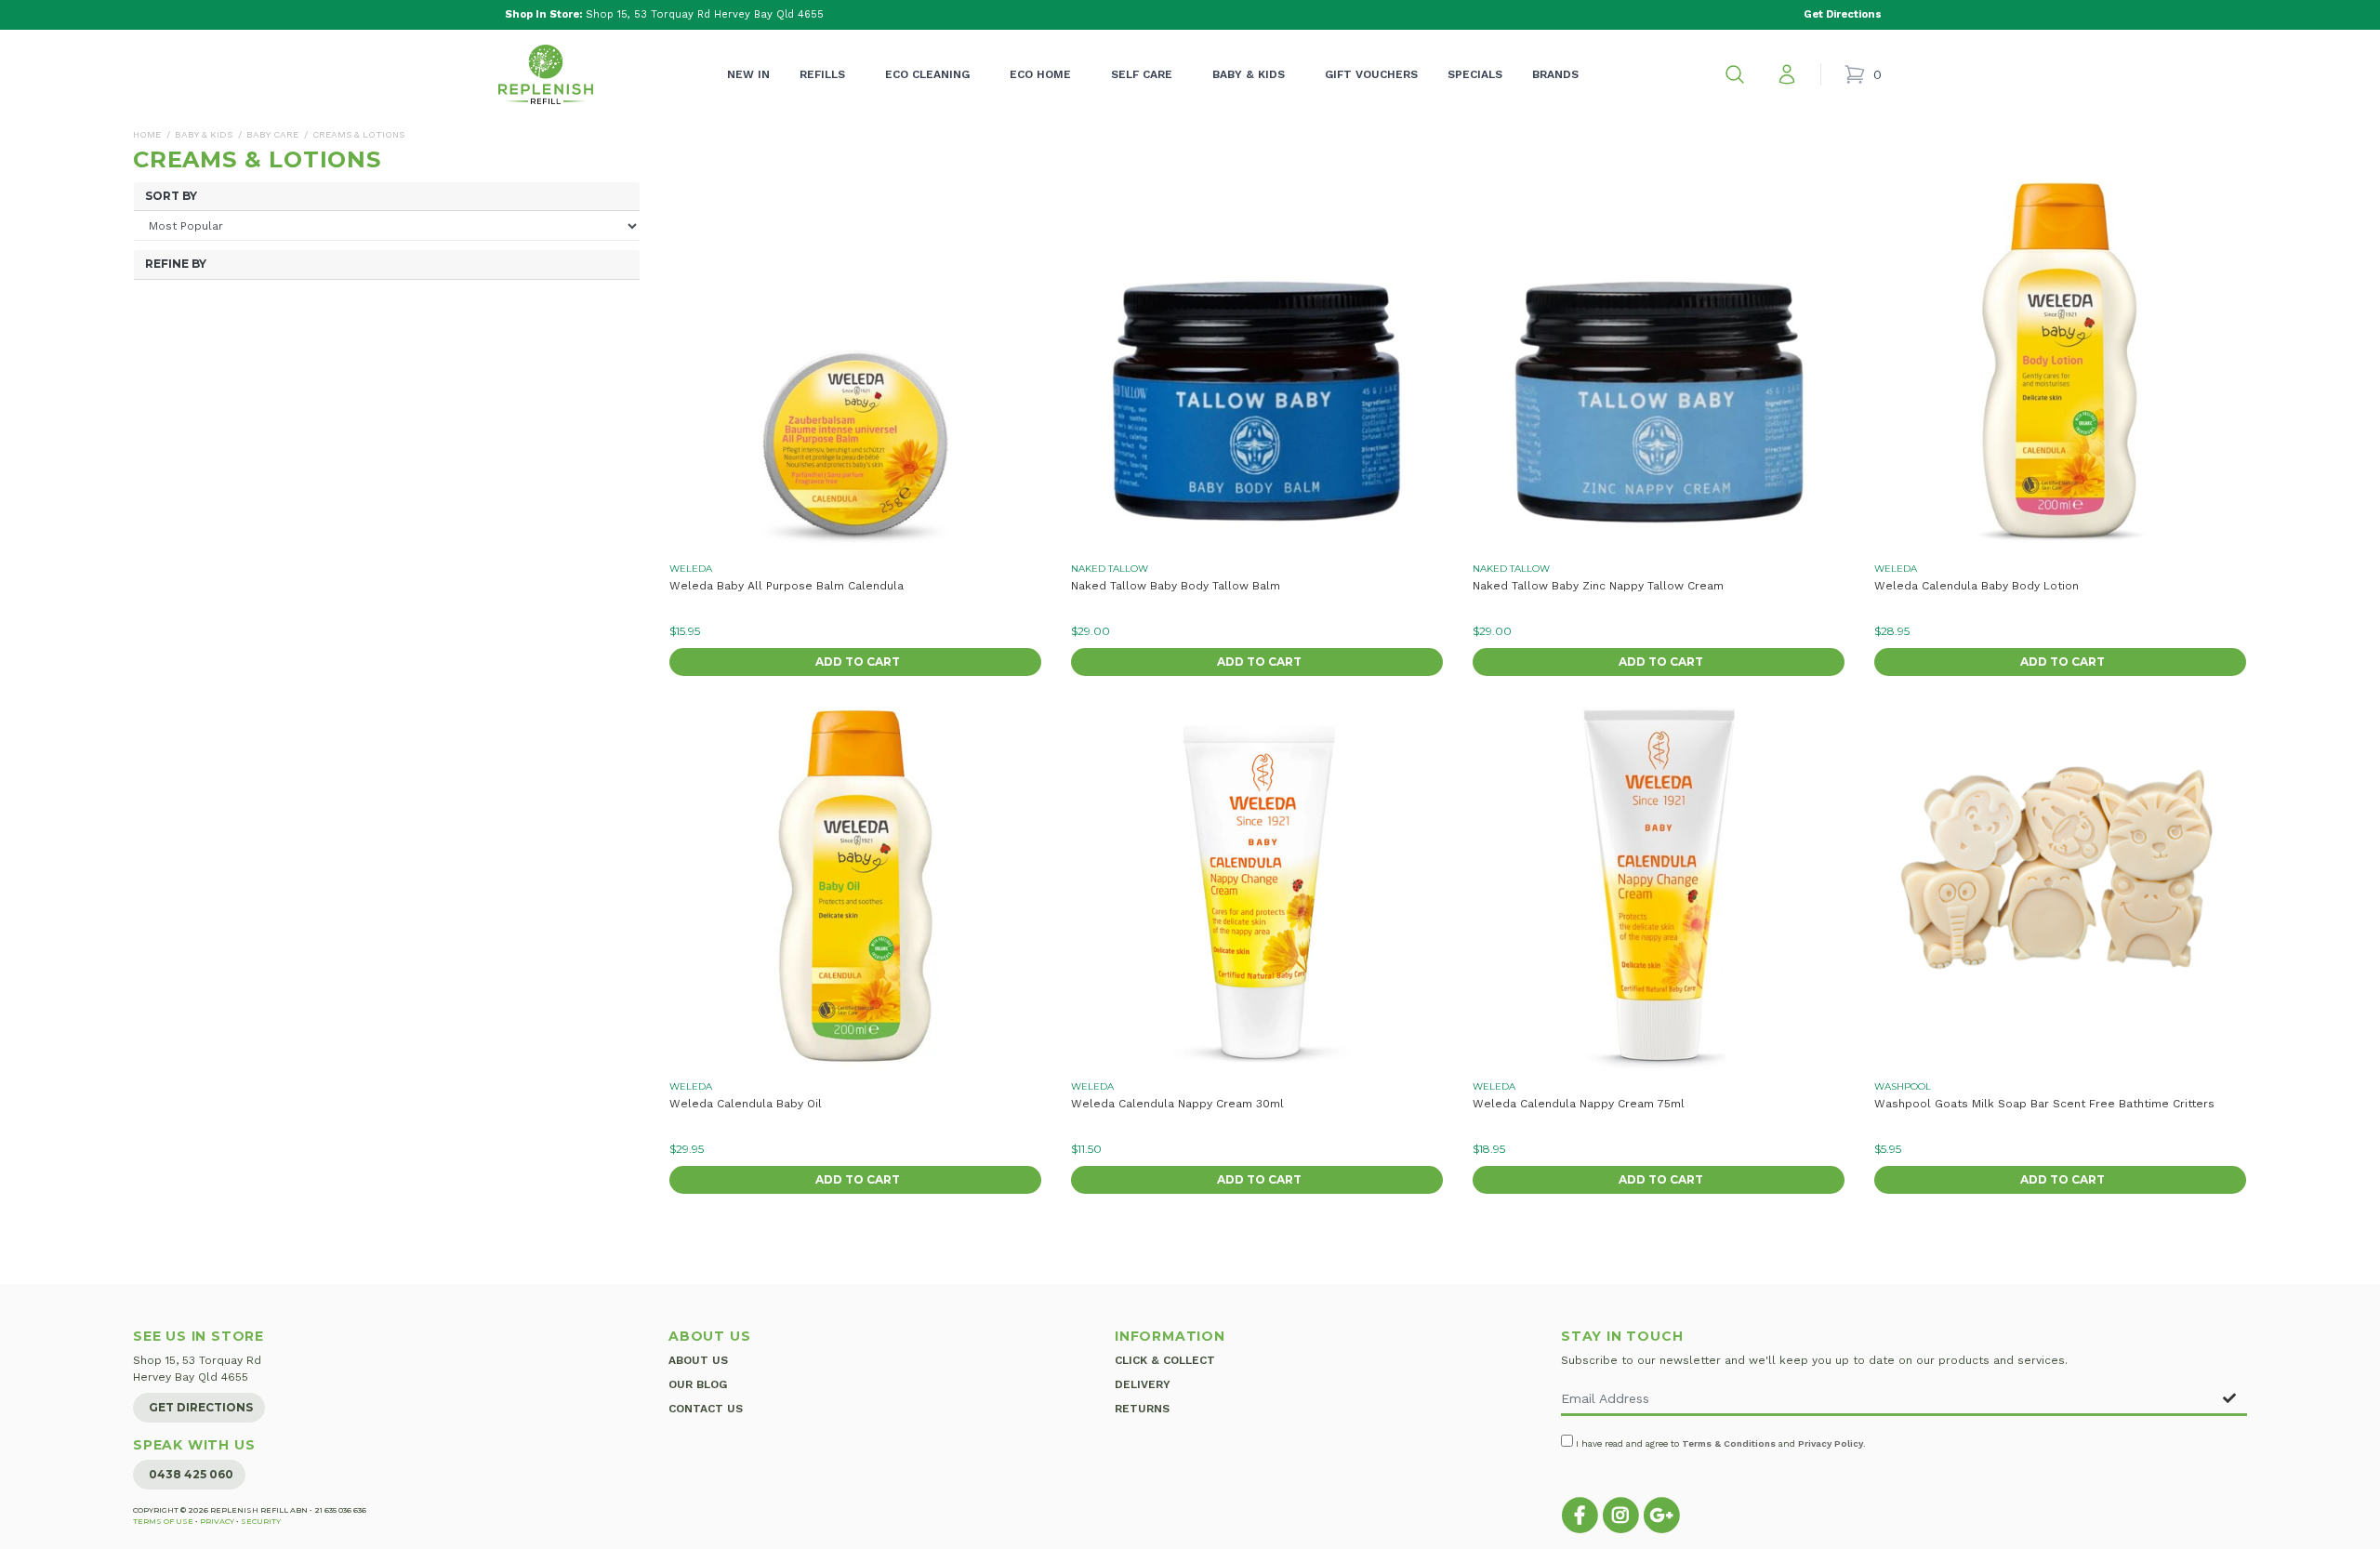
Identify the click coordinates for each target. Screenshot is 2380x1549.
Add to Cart (858, 662)
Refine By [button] (176, 264)
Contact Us (706, 1409)
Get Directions (201, 1407)
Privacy (217, 1521)
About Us (698, 1360)
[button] (1735, 74)
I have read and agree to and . (1719, 1443)
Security (261, 1521)
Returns (1142, 1409)
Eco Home (1040, 74)
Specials (1475, 74)
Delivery (1143, 1384)
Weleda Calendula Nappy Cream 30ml (1177, 1104)
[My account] (1787, 74)
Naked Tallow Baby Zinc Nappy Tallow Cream (1598, 586)
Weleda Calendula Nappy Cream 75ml (1579, 1104)
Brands (1555, 74)
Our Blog (698, 1384)
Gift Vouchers (1371, 74)
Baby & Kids (1249, 74)
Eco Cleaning (927, 74)
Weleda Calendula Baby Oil (746, 1104)
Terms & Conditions (1729, 1443)
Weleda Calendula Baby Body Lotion (1977, 586)
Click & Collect (1165, 1360)
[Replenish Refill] (546, 74)
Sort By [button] (171, 196)
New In (748, 74)
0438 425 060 (191, 1474)
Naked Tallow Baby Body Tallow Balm (1176, 586)
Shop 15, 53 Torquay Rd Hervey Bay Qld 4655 (664, 14)
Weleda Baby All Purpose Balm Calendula (787, 586)
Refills (822, 74)
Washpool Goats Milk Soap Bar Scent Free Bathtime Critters (2044, 1104)
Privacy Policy (1831, 1443)
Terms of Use (163, 1521)
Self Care (1142, 74)
